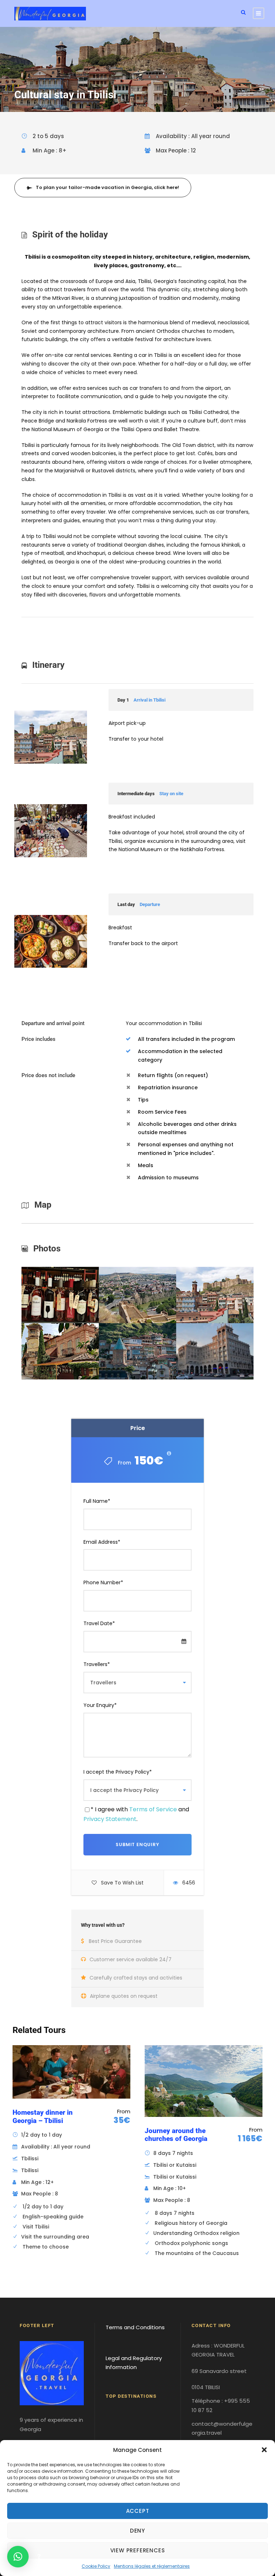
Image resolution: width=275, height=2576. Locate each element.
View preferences (138, 2550)
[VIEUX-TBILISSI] (137, 1351)
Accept (138, 2511)
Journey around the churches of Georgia (176, 2135)
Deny (137, 2531)
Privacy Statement (110, 1819)
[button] (264, 2450)
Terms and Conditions (135, 2327)
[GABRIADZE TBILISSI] (60, 1351)
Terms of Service (153, 1809)
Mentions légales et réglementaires (152, 2566)
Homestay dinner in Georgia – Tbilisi (43, 2117)
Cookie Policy (96, 2566)
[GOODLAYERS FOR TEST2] (60, 1294)
